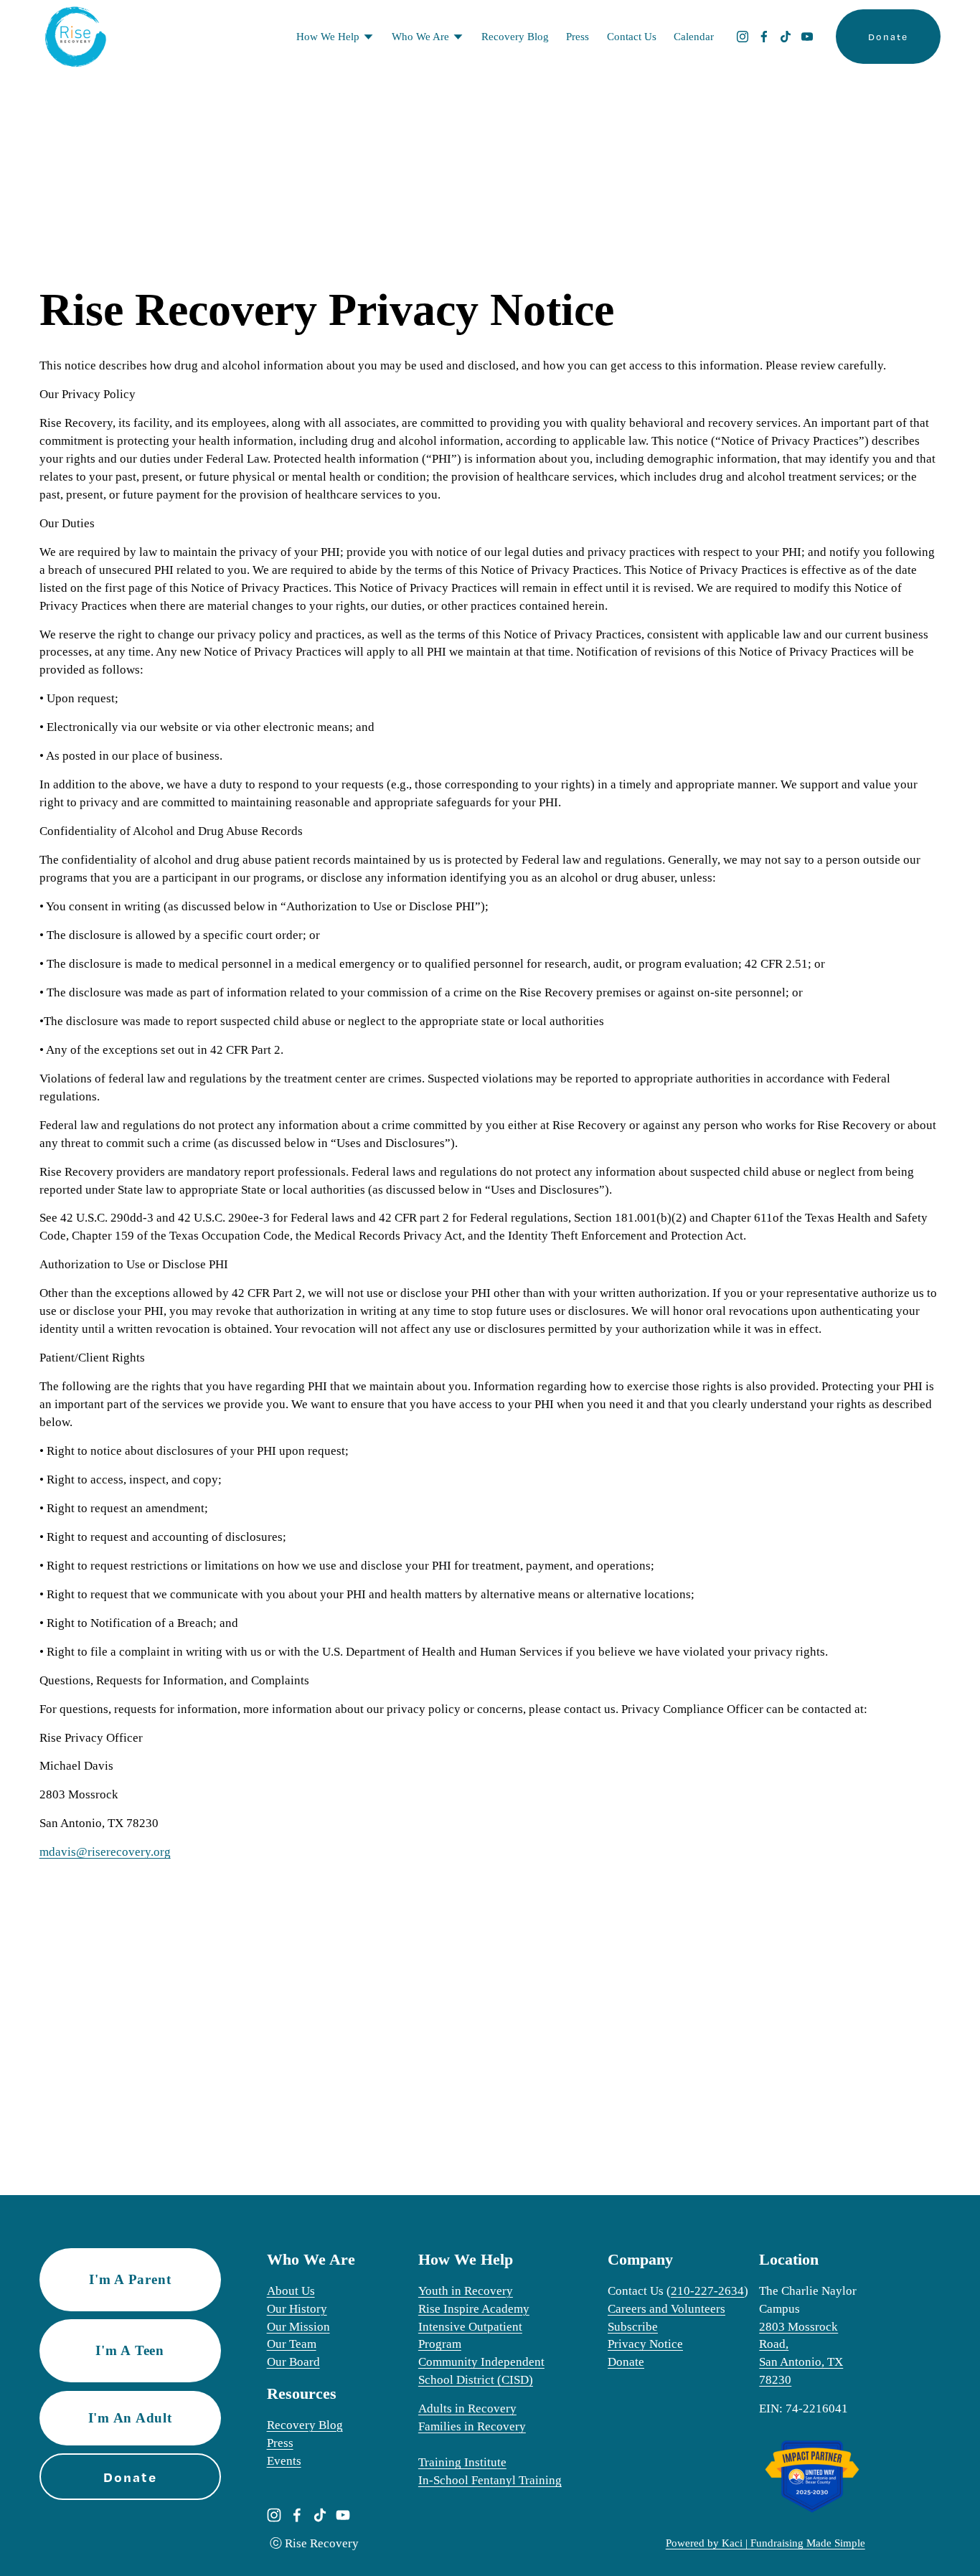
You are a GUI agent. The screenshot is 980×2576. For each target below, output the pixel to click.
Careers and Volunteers (666, 2309)
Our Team (292, 2344)
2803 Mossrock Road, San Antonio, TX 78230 (801, 2354)
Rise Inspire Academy (474, 2309)
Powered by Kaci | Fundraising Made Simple (765, 2543)
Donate (888, 37)
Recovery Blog (515, 37)
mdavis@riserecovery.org (105, 1852)
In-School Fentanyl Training (490, 2480)
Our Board (293, 2362)
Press (578, 37)
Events (284, 2461)
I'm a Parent (130, 2279)
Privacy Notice (645, 2344)
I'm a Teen (130, 2351)
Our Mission (298, 2327)
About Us (291, 2291)
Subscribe (633, 2327)
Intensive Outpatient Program (470, 2336)
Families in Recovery (472, 2426)
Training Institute (462, 2462)
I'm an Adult (130, 2418)
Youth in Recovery (466, 2291)
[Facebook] (764, 37)
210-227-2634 (707, 2291)
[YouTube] (807, 37)
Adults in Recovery (467, 2408)
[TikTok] (786, 37)
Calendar (694, 37)
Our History (297, 2309)
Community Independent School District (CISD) (481, 2371)
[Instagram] (743, 37)
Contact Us (632, 37)
